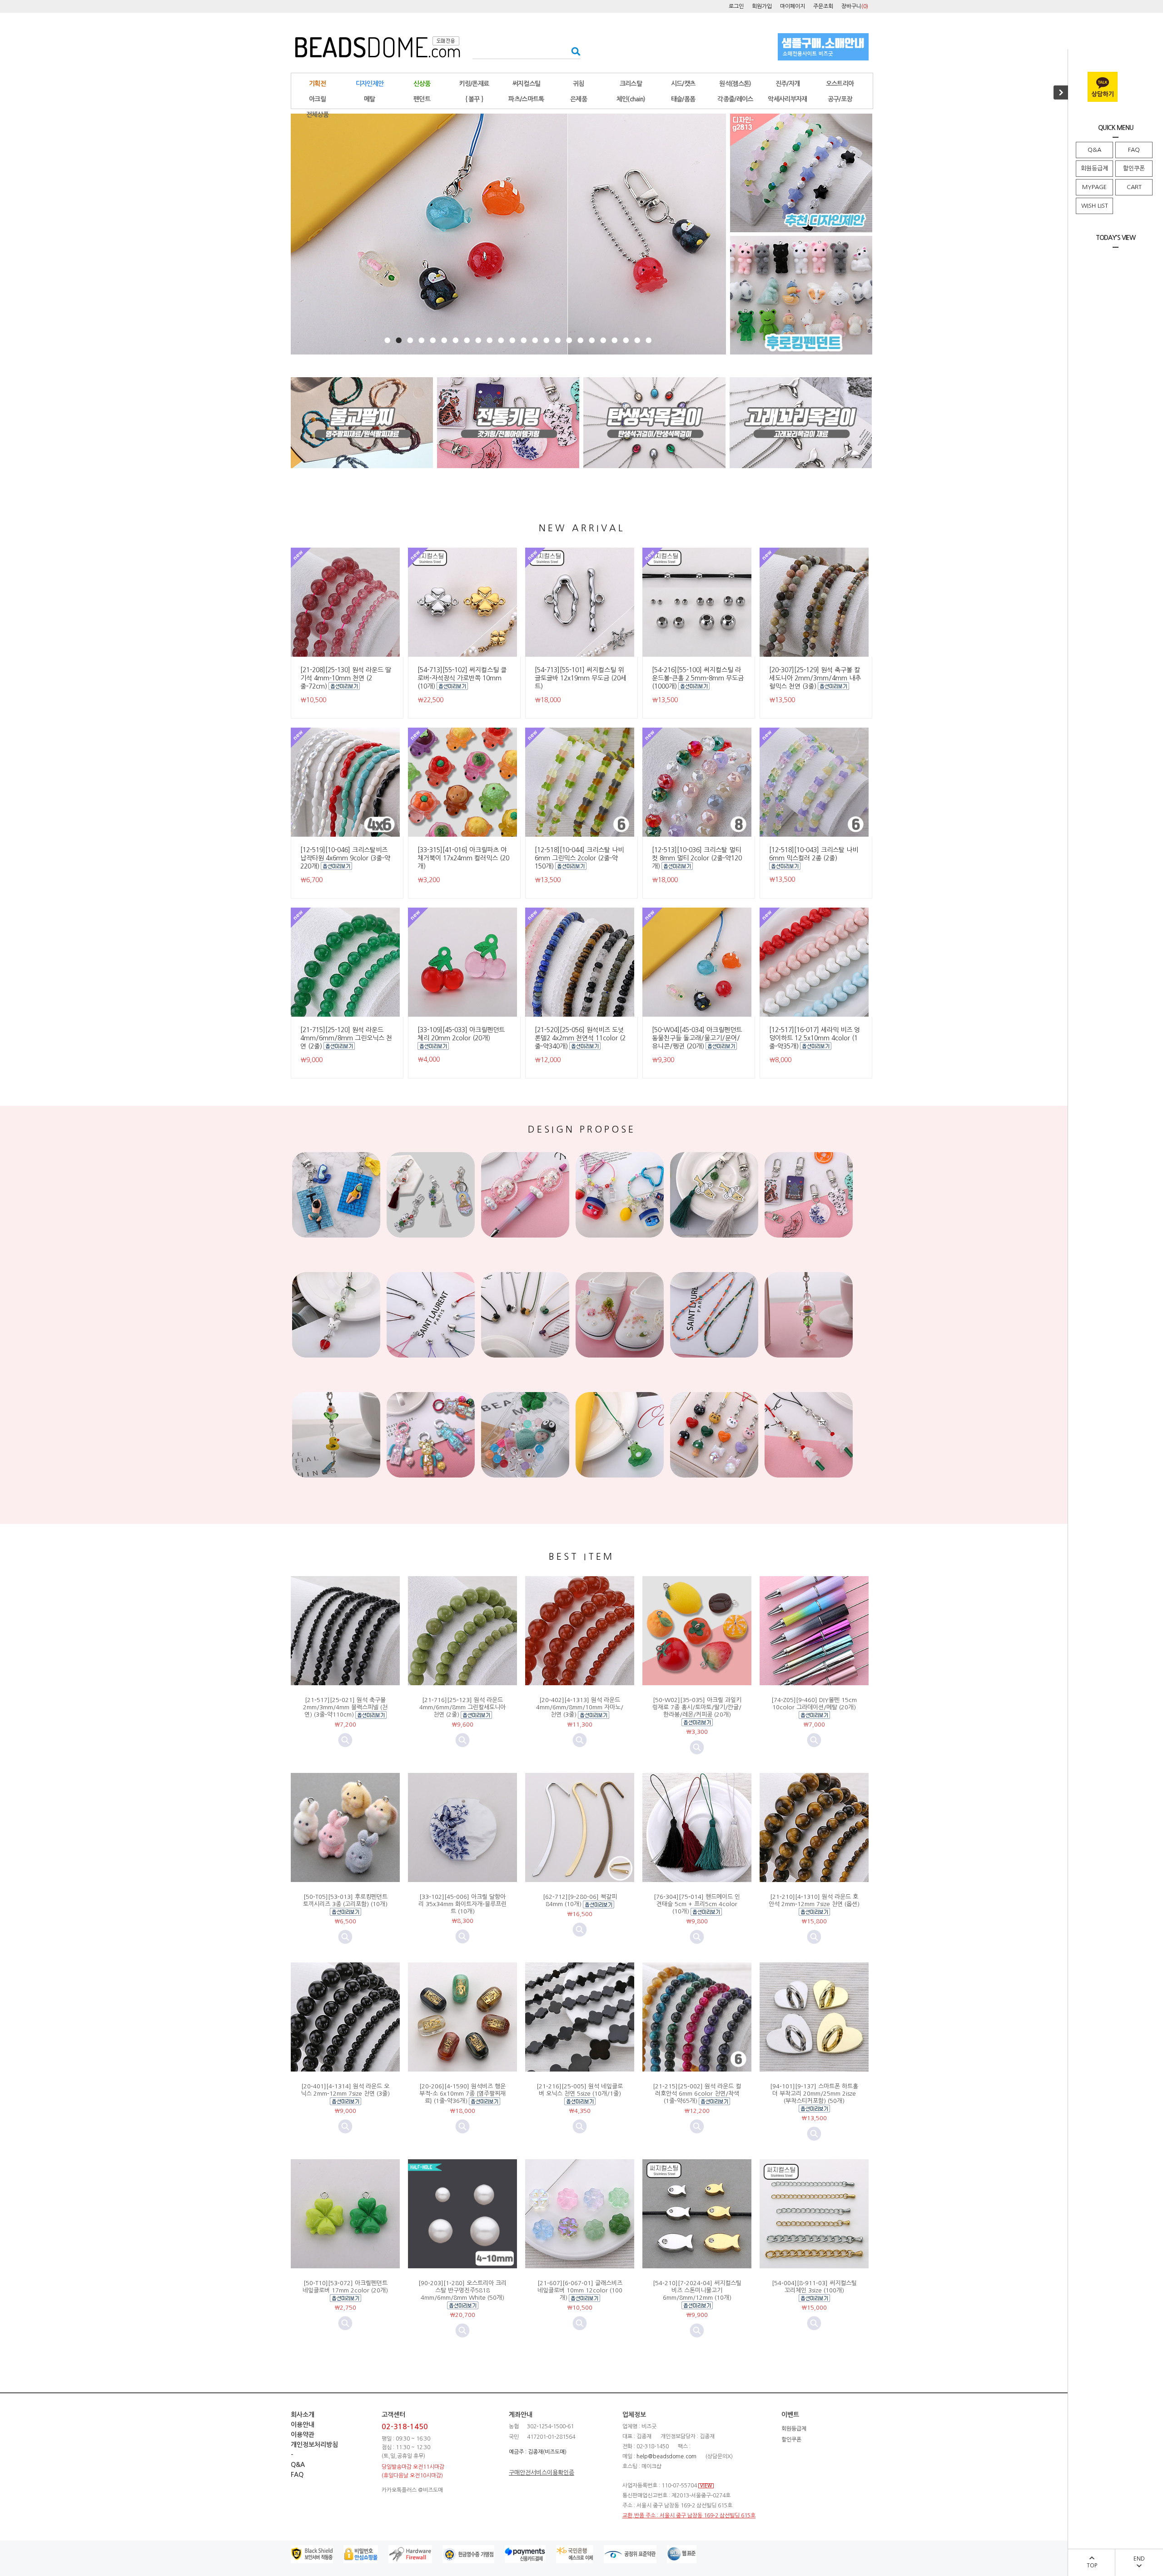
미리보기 (345, 1740)
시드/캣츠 (683, 84)
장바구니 (855, 6)
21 (614, 340)
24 (649, 340)
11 (501, 340)
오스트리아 (840, 84)
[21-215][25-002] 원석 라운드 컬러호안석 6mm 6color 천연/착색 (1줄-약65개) (697, 2094)
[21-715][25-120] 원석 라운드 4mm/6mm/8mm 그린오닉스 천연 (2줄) (346, 1038)
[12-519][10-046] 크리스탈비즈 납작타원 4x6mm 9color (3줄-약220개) (345, 858)
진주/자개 (788, 84)
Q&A (1094, 150)
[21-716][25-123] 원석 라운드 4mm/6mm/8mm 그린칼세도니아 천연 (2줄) (462, 1707)
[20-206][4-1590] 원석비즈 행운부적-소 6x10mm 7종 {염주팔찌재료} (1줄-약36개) (462, 2094)
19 (592, 340)
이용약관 (303, 2435)
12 (512, 340)
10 (490, 340)
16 (558, 340)
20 (603, 340)
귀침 (579, 84)
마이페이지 (793, 6)
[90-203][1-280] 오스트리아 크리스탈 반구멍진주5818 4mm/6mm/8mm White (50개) (462, 2290)
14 (535, 340)
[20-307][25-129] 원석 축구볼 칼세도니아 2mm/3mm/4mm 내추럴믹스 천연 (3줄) (815, 678)
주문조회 (823, 6)
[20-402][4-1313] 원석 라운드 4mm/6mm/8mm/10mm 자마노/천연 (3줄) (580, 1707)
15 (546, 340)
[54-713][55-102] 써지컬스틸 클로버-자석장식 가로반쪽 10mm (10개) (462, 678)
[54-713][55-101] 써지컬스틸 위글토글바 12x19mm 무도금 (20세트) (581, 678)
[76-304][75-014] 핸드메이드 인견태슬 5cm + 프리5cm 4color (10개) (697, 1904)
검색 (573, 51)
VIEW (706, 2486)
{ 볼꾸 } (474, 99)
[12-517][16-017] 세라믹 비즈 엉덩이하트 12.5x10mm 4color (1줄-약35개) (815, 1038)
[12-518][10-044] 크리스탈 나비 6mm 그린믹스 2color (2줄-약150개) (579, 858)
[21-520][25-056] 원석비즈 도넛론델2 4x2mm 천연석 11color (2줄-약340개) (580, 1038)
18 (580, 340)
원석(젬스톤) (735, 84)
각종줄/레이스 (735, 99)
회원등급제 (1094, 168)
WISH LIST (1095, 206)
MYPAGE (1094, 187)
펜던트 (422, 99)
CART (1134, 187)
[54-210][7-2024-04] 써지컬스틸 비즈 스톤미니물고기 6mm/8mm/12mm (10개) (697, 2290)
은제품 (579, 99)
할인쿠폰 (1134, 168)
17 (569, 340)
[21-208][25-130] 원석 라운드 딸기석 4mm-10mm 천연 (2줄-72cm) (346, 678)
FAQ (1134, 150)
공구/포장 (840, 99)
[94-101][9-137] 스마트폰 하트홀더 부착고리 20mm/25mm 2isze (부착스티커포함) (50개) (814, 2094)
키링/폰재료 (474, 84)
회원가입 (762, 6)
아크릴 (317, 99)
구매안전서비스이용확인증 (542, 2473)
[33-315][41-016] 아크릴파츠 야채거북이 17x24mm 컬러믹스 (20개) (463, 858)
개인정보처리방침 (314, 2445)
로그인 (736, 6)
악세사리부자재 (787, 99)
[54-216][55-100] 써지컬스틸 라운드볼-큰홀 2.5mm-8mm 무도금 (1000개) (698, 678)
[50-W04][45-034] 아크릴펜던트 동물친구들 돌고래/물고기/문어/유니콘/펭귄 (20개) (697, 1038)
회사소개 (303, 2415)
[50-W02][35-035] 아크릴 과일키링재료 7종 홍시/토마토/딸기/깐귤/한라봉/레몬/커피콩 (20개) (697, 1707)
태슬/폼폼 (683, 99)
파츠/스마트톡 (526, 99)
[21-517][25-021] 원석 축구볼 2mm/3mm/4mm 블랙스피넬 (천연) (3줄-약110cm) (345, 1707)
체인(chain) (631, 99)
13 (524, 340)
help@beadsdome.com (666, 2456)
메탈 (370, 99)
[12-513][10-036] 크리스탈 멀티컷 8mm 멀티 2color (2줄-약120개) (697, 858)
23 (637, 340)
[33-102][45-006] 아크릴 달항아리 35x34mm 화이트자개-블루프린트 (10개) (462, 1904)
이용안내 (303, 2425)
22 (626, 340)
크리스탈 (631, 84)
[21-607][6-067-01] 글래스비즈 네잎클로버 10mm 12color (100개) (580, 2290)
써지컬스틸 (527, 84)
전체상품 (317, 115)
